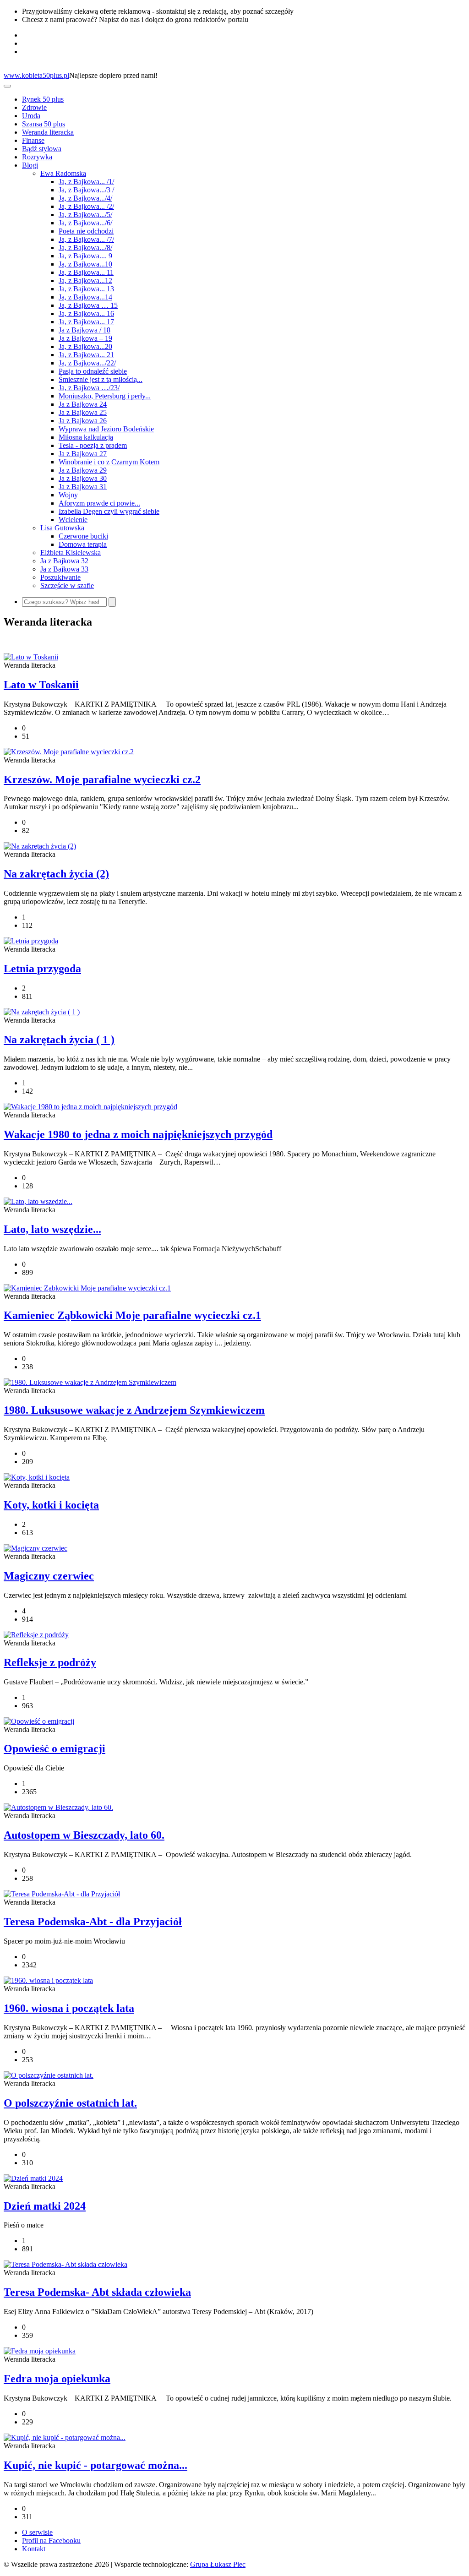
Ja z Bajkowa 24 (83, 404)
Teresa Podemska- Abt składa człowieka (97, 2292)
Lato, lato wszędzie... (52, 1229)
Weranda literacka (48, 132)
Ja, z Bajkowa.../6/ (85, 223)
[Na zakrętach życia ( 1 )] (42, 1012)
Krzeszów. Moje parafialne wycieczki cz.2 (102, 779)
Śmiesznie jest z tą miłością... (101, 379)
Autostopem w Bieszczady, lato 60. (84, 1835)
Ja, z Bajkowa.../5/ (85, 215)
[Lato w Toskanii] (31, 657)
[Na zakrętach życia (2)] (40, 846)
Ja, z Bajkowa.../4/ (85, 198)
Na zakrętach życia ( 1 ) (59, 1040)
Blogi (30, 165)
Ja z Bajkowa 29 (83, 470)
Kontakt (34, 2549)
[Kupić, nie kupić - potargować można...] (65, 2437)
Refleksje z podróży (50, 1662)
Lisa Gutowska (62, 528)
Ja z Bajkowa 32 (64, 561)
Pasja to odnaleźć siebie (93, 371)
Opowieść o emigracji (55, 1748)
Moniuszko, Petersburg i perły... (105, 396)
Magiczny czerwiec (49, 1576)
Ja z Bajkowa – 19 (85, 338)
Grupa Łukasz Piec (218, 2564)
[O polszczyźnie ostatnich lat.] (49, 2075)
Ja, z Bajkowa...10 (85, 264)
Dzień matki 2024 (45, 2206)
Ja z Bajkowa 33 (64, 569)
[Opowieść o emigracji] (39, 1721)
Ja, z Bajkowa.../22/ (87, 363)
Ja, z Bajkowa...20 (85, 346)
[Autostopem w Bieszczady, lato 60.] (58, 1807)
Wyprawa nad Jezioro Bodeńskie (106, 429)
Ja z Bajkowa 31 (83, 487)
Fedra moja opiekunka (57, 2379)
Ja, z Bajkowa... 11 (86, 272)
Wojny (68, 495)
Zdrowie (34, 107)
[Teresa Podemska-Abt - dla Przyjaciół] (62, 1894)
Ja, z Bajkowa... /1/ (86, 182)
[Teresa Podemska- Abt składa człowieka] (65, 2264)
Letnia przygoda (42, 969)
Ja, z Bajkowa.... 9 (85, 256)
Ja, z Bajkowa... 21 (86, 355)
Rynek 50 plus (43, 99)
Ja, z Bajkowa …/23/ (89, 388)
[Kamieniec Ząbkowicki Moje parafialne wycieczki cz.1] (87, 1288)
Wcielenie (73, 520)
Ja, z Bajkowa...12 (85, 280)
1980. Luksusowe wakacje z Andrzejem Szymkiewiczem (134, 1410)
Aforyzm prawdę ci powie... (99, 503)
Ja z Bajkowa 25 (83, 412)
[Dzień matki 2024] (33, 2178)
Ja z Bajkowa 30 (83, 478)
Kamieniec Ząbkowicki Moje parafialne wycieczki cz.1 (132, 1315)
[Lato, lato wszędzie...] (38, 1201)
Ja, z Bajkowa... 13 (86, 289)
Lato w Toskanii (41, 685)
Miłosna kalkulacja (86, 437)
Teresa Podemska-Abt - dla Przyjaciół (93, 1922)
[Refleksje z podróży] (36, 1635)
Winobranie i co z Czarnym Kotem (109, 462)
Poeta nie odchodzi (86, 231)
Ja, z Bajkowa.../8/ (85, 248)
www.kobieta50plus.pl (36, 75)
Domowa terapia (83, 544)
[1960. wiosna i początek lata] (48, 1980)
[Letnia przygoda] (31, 941)
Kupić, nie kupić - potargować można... (95, 2465)
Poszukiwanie (60, 577)
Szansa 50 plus (44, 124)
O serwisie (37, 2532)
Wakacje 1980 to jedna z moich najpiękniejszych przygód (138, 1134)
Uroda (31, 116)
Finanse (33, 140)
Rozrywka (37, 157)
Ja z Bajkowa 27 (83, 454)
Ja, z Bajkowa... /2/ (86, 206)
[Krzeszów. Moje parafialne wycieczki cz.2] (69, 752)
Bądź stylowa (42, 149)
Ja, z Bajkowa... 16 (86, 313)
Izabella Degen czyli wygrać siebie (109, 511)
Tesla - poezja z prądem (93, 445)
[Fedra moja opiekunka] (40, 2351)
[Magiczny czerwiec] (35, 1548)
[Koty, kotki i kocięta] (37, 1477)
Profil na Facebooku (51, 2541)
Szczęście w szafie (67, 585)
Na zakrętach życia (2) (56, 874)
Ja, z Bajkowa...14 (85, 297)
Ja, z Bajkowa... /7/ (86, 239)
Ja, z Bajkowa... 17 (86, 322)
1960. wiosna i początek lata (69, 2008)
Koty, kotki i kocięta (51, 1505)
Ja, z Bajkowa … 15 (88, 305)
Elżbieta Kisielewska (71, 553)
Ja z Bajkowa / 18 (85, 330)
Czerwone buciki (83, 536)
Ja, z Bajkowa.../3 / (86, 190)
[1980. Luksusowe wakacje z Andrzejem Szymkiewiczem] (90, 1382)
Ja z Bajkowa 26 (83, 421)
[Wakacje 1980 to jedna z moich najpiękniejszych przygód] (90, 1107)
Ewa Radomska (63, 173)
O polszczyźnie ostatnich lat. (70, 2103)
